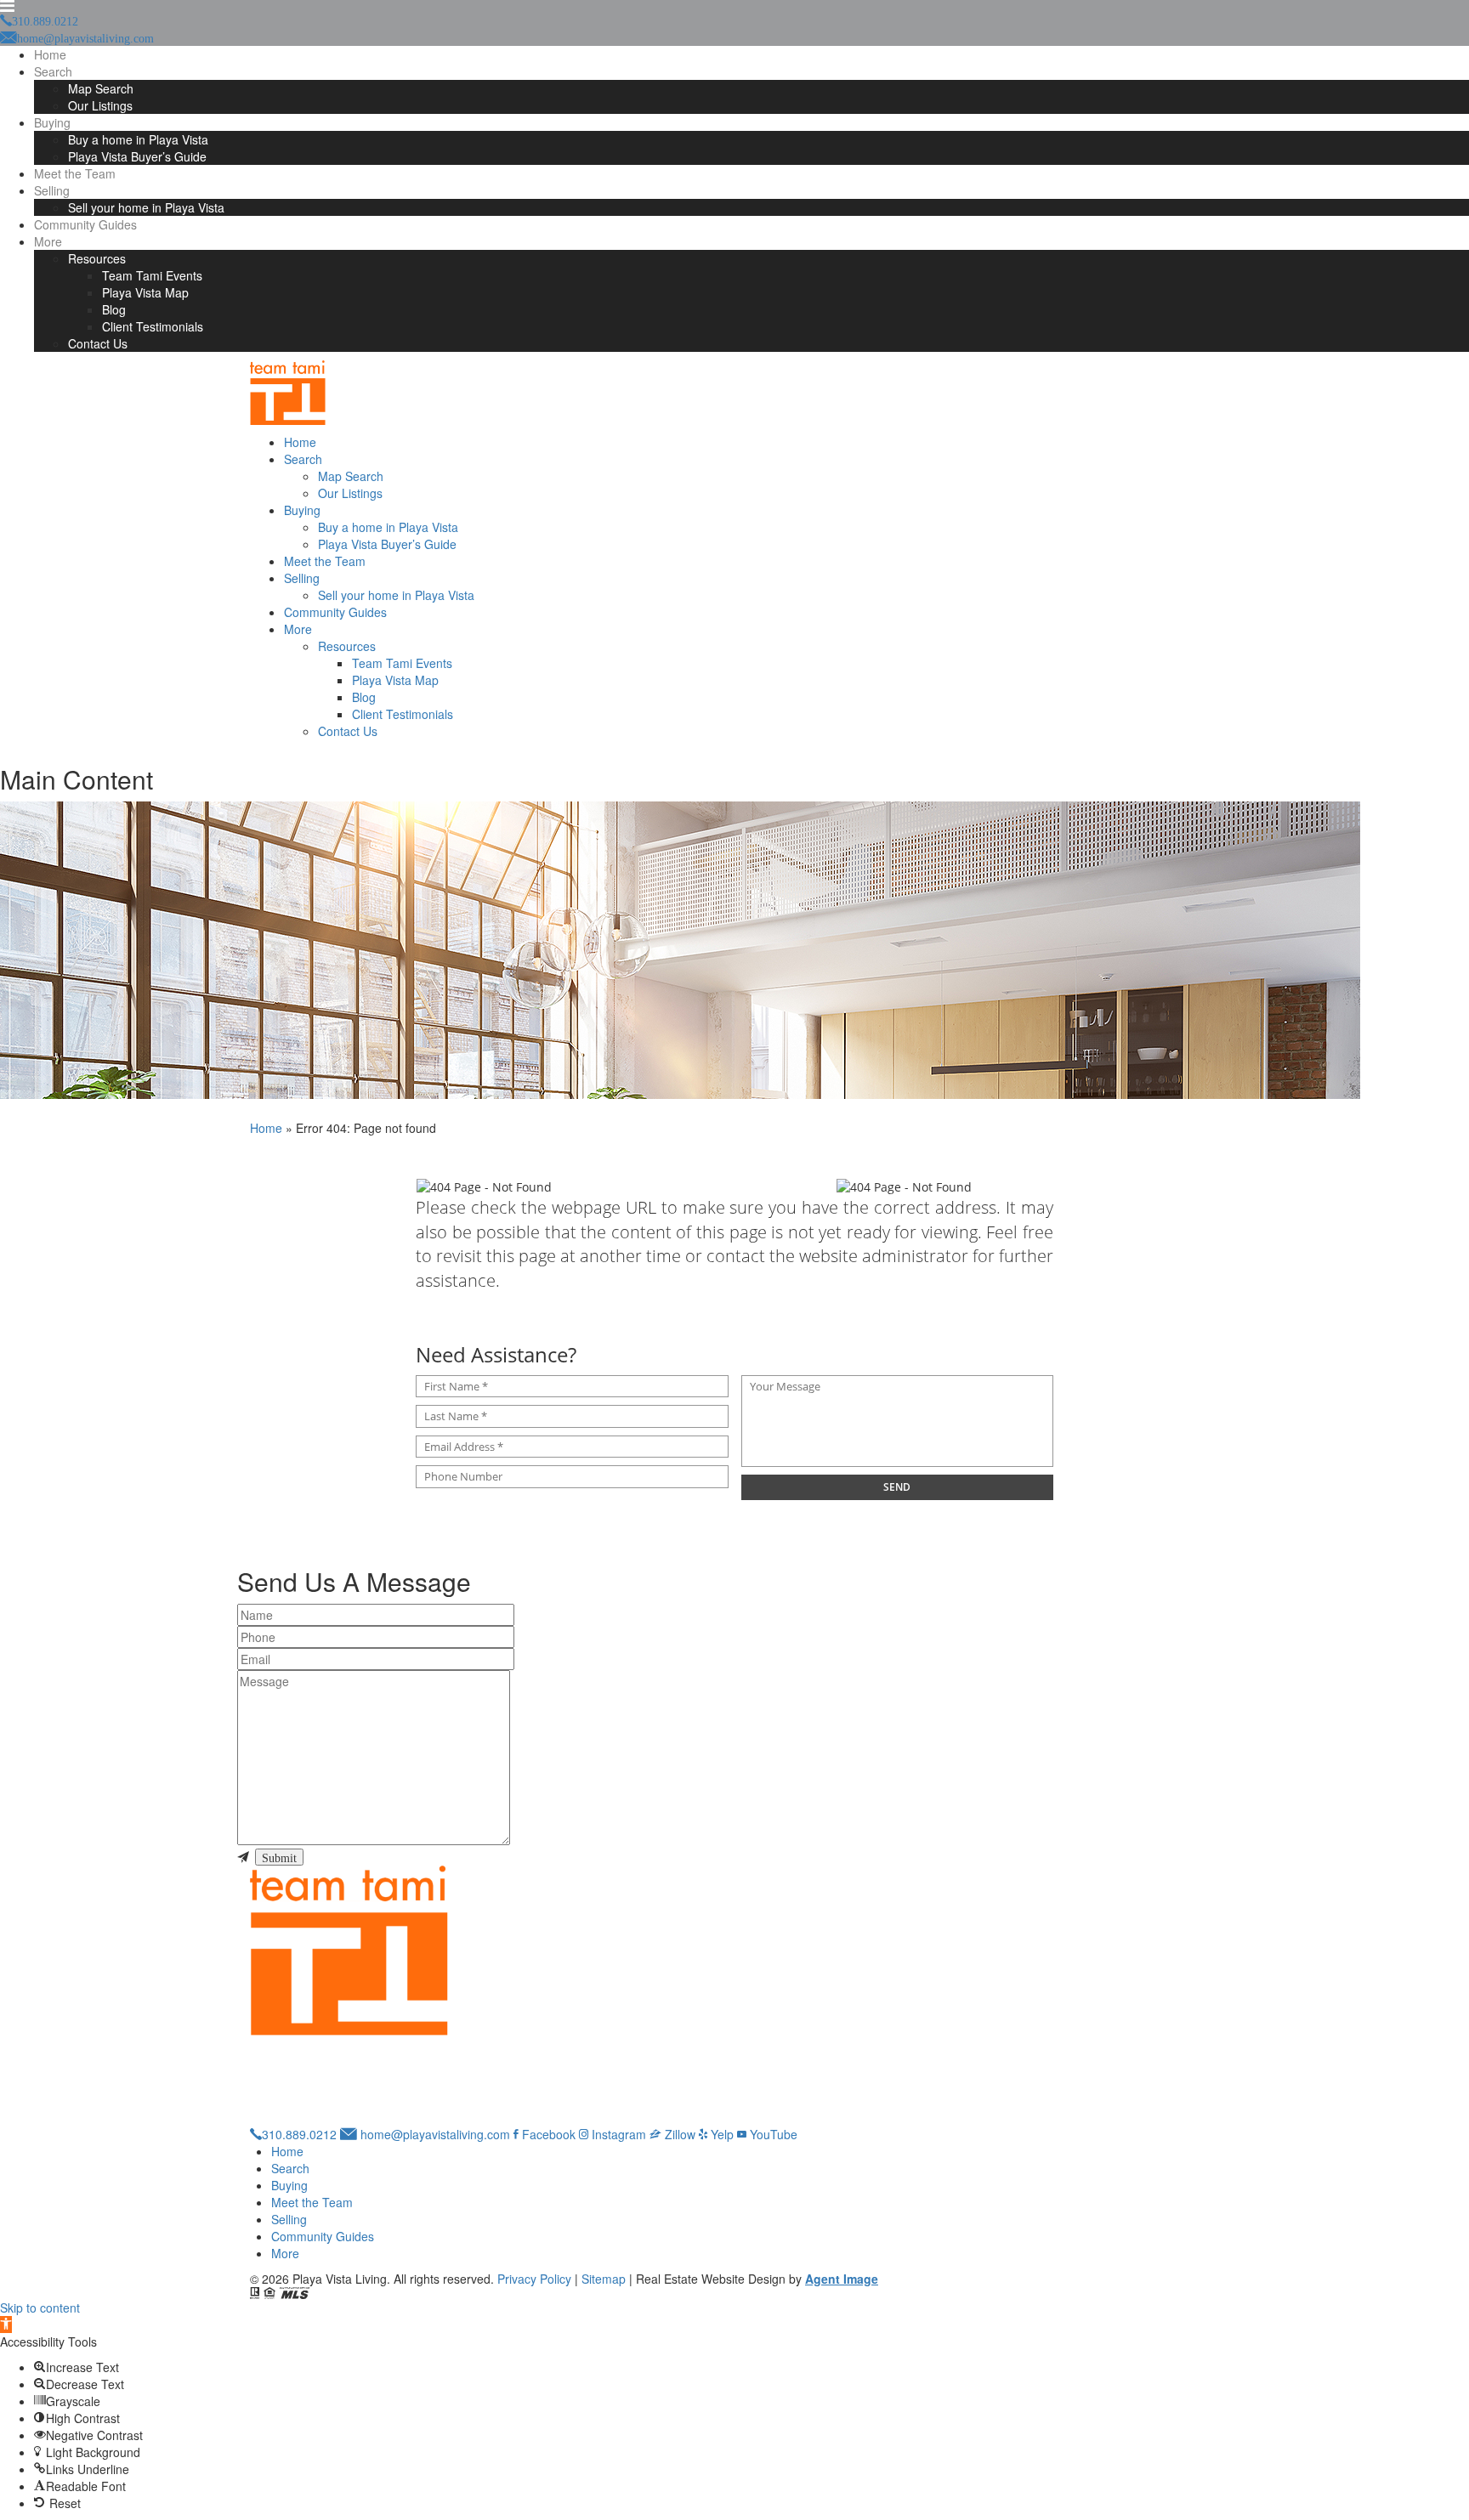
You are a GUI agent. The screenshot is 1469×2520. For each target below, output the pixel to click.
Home (50, 54)
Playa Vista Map (145, 292)
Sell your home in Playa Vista (146, 207)
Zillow (678, 2134)
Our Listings (100, 105)
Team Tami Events (152, 275)
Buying (52, 122)
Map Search (101, 88)
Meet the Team (75, 173)
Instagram (617, 2134)
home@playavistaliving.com (434, 2134)
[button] (6, 2325)
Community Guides (85, 224)
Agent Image (842, 2279)
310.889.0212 (299, 2134)
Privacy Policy (534, 2279)
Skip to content (40, 2308)
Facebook (547, 2134)
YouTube (772, 2134)
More (48, 241)
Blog (114, 309)
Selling (52, 190)
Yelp (720, 2134)
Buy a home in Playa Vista (138, 139)
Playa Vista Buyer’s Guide (137, 156)
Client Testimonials (153, 326)
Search (53, 71)
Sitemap (604, 2279)
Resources (97, 258)
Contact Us (98, 343)
